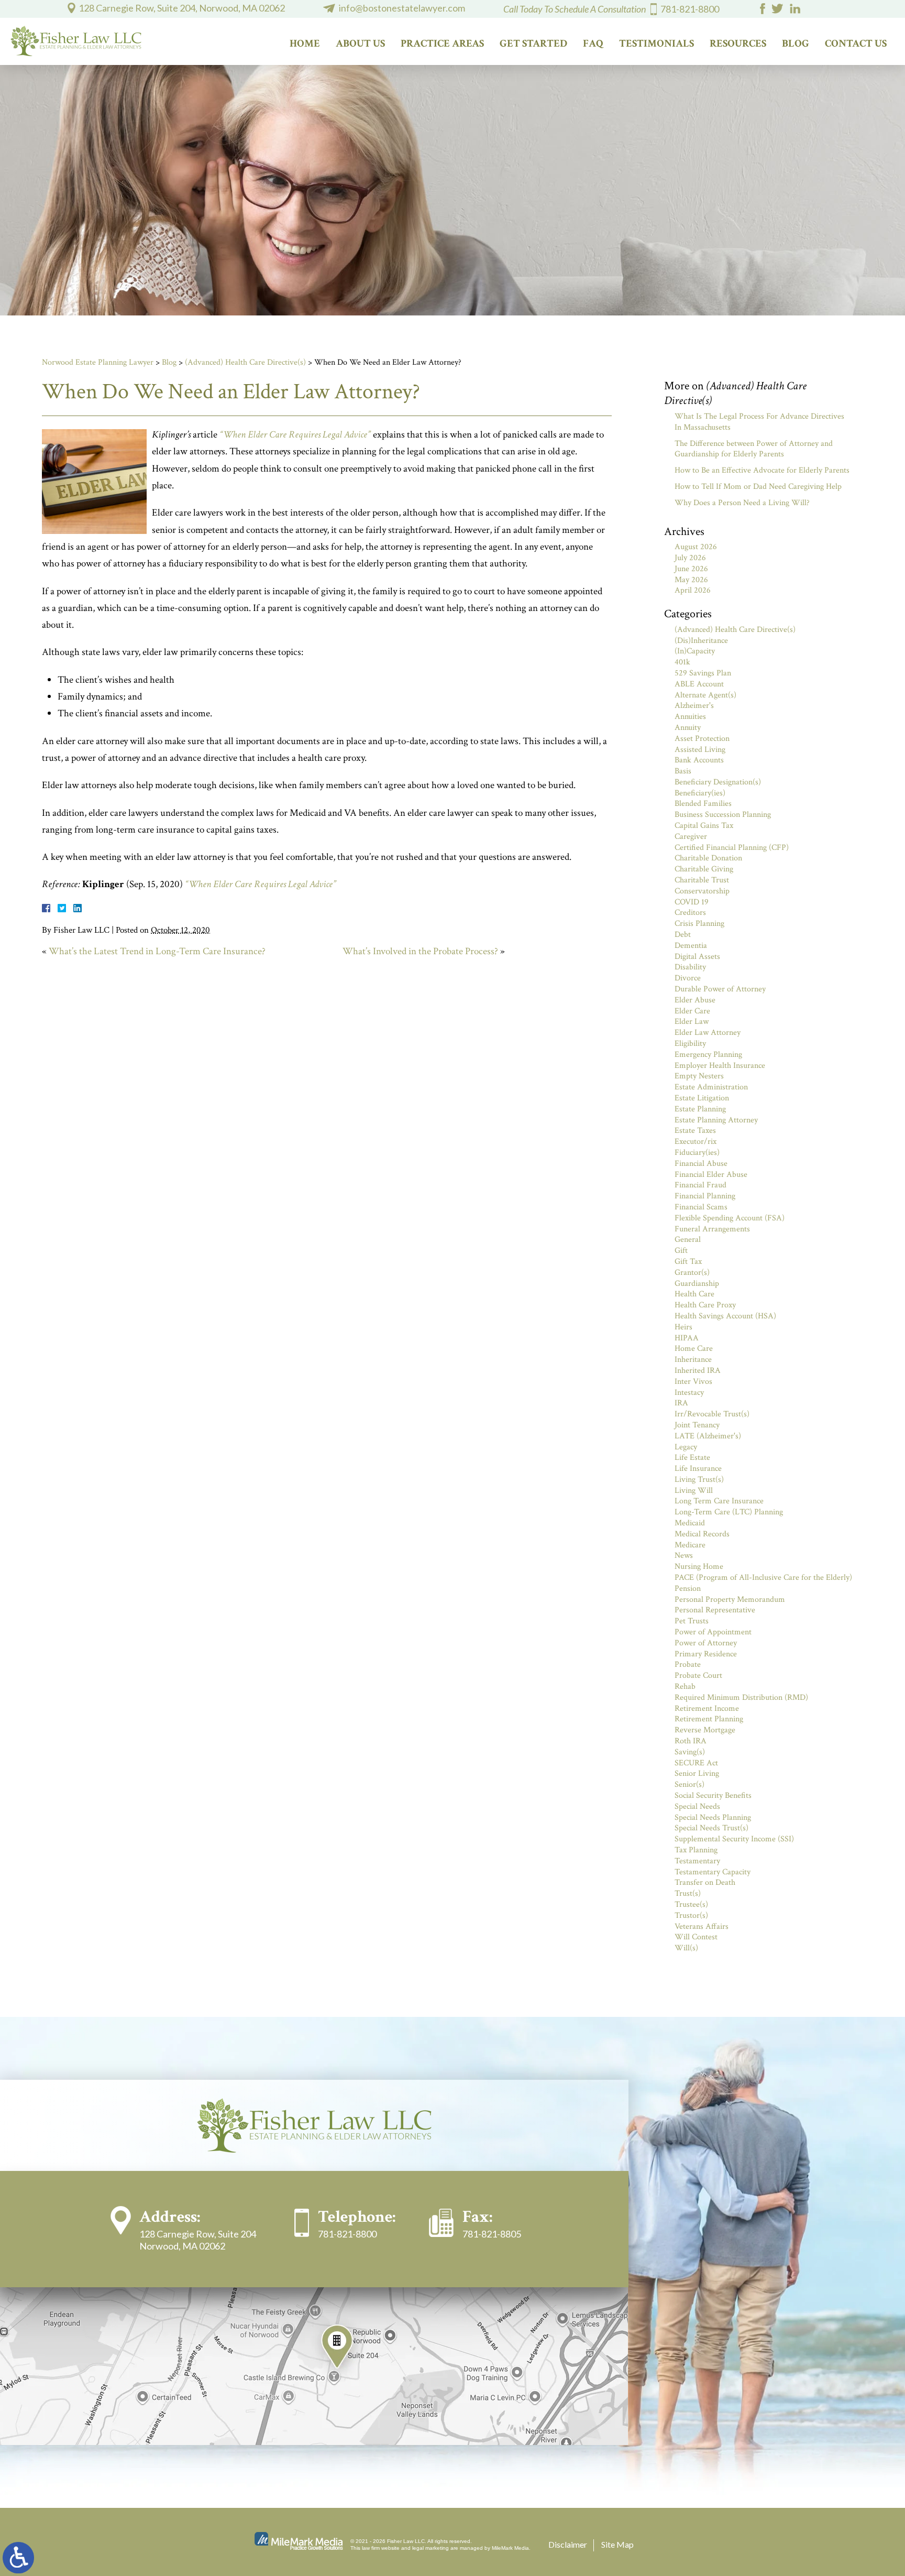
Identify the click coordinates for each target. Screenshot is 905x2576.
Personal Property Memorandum (730, 1600)
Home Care (694, 1349)
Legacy (686, 1447)
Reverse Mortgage (705, 1730)
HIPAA (687, 1338)
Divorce (688, 978)
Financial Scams (701, 1207)
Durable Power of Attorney (720, 989)
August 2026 (696, 547)
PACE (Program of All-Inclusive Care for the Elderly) (763, 1578)
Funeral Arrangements (712, 1229)
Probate (688, 1664)
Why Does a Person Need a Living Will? (742, 503)
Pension (688, 1589)
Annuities (690, 717)
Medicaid (690, 1523)
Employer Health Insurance (720, 1066)
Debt (683, 935)
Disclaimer (568, 2544)
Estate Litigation (702, 1098)
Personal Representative (715, 1610)
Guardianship (697, 1284)
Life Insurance (698, 1469)
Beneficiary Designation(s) (718, 782)
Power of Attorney (706, 1643)
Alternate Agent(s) (705, 695)
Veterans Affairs (702, 1926)
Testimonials (656, 43)
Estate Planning (700, 1109)
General (688, 1240)
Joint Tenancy (697, 1425)
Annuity (688, 728)
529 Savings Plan (703, 673)
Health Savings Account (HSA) (725, 1316)
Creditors (690, 913)
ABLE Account (699, 684)
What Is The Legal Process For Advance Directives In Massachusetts (759, 422)
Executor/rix (696, 1142)
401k (682, 662)
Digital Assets (697, 957)
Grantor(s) (692, 1273)
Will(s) (686, 1948)
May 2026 (691, 580)
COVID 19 (692, 902)
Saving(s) (690, 1752)
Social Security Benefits (713, 1795)
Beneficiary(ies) (700, 793)
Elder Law (692, 1022)
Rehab (685, 1687)
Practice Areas (442, 43)
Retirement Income (707, 1709)
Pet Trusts (692, 1621)
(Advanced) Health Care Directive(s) (245, 362)
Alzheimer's (694, 706)
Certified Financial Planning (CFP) (732, 848)
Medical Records (702, 1534)
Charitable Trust (702, 880)
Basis (683, 771)
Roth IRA (691, 1741)
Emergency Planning (708, 1055)
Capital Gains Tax (704, 826)
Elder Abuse (695, 1000)
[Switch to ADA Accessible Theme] (18, 2558)
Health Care (694, 1294)
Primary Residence (706, 1654)
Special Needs (697, 1807)
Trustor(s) (691, 1915)
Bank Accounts (699, 760)
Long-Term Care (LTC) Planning (729, 1512)
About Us (360, 43)
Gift (681, 1251)
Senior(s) (689, 1784)
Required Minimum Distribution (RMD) (741, 1698)
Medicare (690, 1545)
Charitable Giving (704, 869)
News (684, 1556)
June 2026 (691, 569)
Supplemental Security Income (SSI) (734, 1839)
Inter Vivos (693, 1382)
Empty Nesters (699, 1076)
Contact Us (856, 43)
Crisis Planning (699, 924)
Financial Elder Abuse (711, 1175)
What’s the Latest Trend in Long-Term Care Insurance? (157, 951)
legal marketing (431, 2548)
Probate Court (698, 1676)
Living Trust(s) (699, 1480)
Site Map (617, 2544)
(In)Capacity (695, 651)
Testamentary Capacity (713, 1872)
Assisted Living (700, 750)
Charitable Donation (708, 858)
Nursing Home (699, 1567)
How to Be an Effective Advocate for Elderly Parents (762, 470)
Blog (796, 43)
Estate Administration (711, 1087)
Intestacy (689, 1393)
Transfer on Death (705, 1882)
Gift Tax (688, 1262)
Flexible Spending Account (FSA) (730, 1218)
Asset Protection (702, 739)
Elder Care (692, 1011)
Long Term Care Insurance (719, 1501)
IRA (681, 1403)
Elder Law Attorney (708, 1033)
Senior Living (697, 1773)
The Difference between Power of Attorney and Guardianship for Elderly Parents (754, 449)
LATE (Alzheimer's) (708, 1436)
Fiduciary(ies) (697, 1153)
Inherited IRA (698, 1371)
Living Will (694, 1491)
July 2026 (690, 558)
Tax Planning (696, 1850)
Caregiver (691, 837)
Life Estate (692, 1458)
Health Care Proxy (705, 1305)
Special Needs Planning (713, 1818)
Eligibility (690, 1044)
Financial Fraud (700, 1185)
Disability (690, 967)
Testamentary (697, 1861)
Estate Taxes (695, 1131)
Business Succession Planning (723, 815)
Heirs (683, 1327)
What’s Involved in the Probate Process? (420, 951)
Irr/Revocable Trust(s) (712, 1414)
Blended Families (703, 804)
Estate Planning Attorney (716, 1120)
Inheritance (693, 1360)
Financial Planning (705, 1196)
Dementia (691, 946)
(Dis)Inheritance (701, 641)
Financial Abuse (701, 1164)
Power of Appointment (713, 1632)
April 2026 (693, 590)
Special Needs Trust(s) (711, 1828)
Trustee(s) (691, 1904)
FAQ (593, 43)
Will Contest (696, 1937)
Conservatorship (702, 891)
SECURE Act (696, 1763)
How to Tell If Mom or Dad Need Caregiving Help (758, 487)
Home (305, 43)
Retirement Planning (709, 1719)
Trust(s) (688, 1893)
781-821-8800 (690, 9)
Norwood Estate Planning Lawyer (98, 362)
